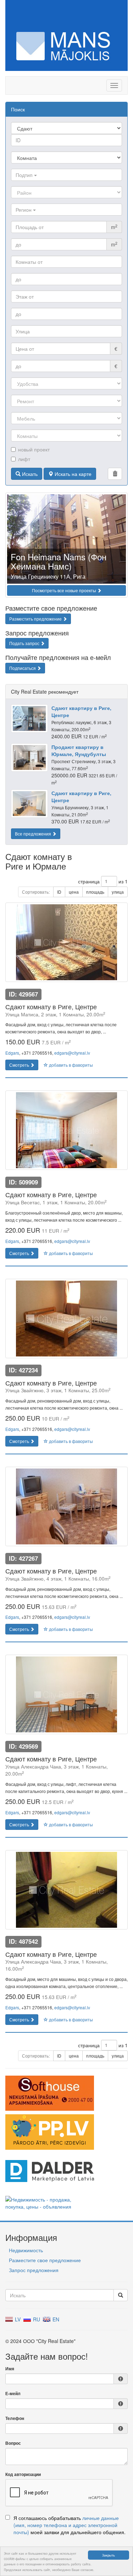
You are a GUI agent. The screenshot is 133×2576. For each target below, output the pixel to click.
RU (36, 2319)
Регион (24, 210)
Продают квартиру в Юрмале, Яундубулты (79, 750)
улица (118, 892)
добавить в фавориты (70, 1065)
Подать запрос (25, 643)
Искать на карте (72, 474)
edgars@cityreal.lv (72, 1053)
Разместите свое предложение (45, 2260)
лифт (24, 459)
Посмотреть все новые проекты (65, 590)
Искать (29, 474)
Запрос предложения (34, 2270)
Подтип (25, 175)
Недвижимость (26, 2250)
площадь (95, 892)
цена (74, 892)
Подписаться (23, 668)
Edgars (12, 1053)
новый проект (34, 449)
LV (17, 2319)
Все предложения (34, 834)
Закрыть (109, 2555)
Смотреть (20, 1065)
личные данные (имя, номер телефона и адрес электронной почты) (66, 2525)
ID (59, 892)
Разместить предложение (36, 619)
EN (55, 2319)
